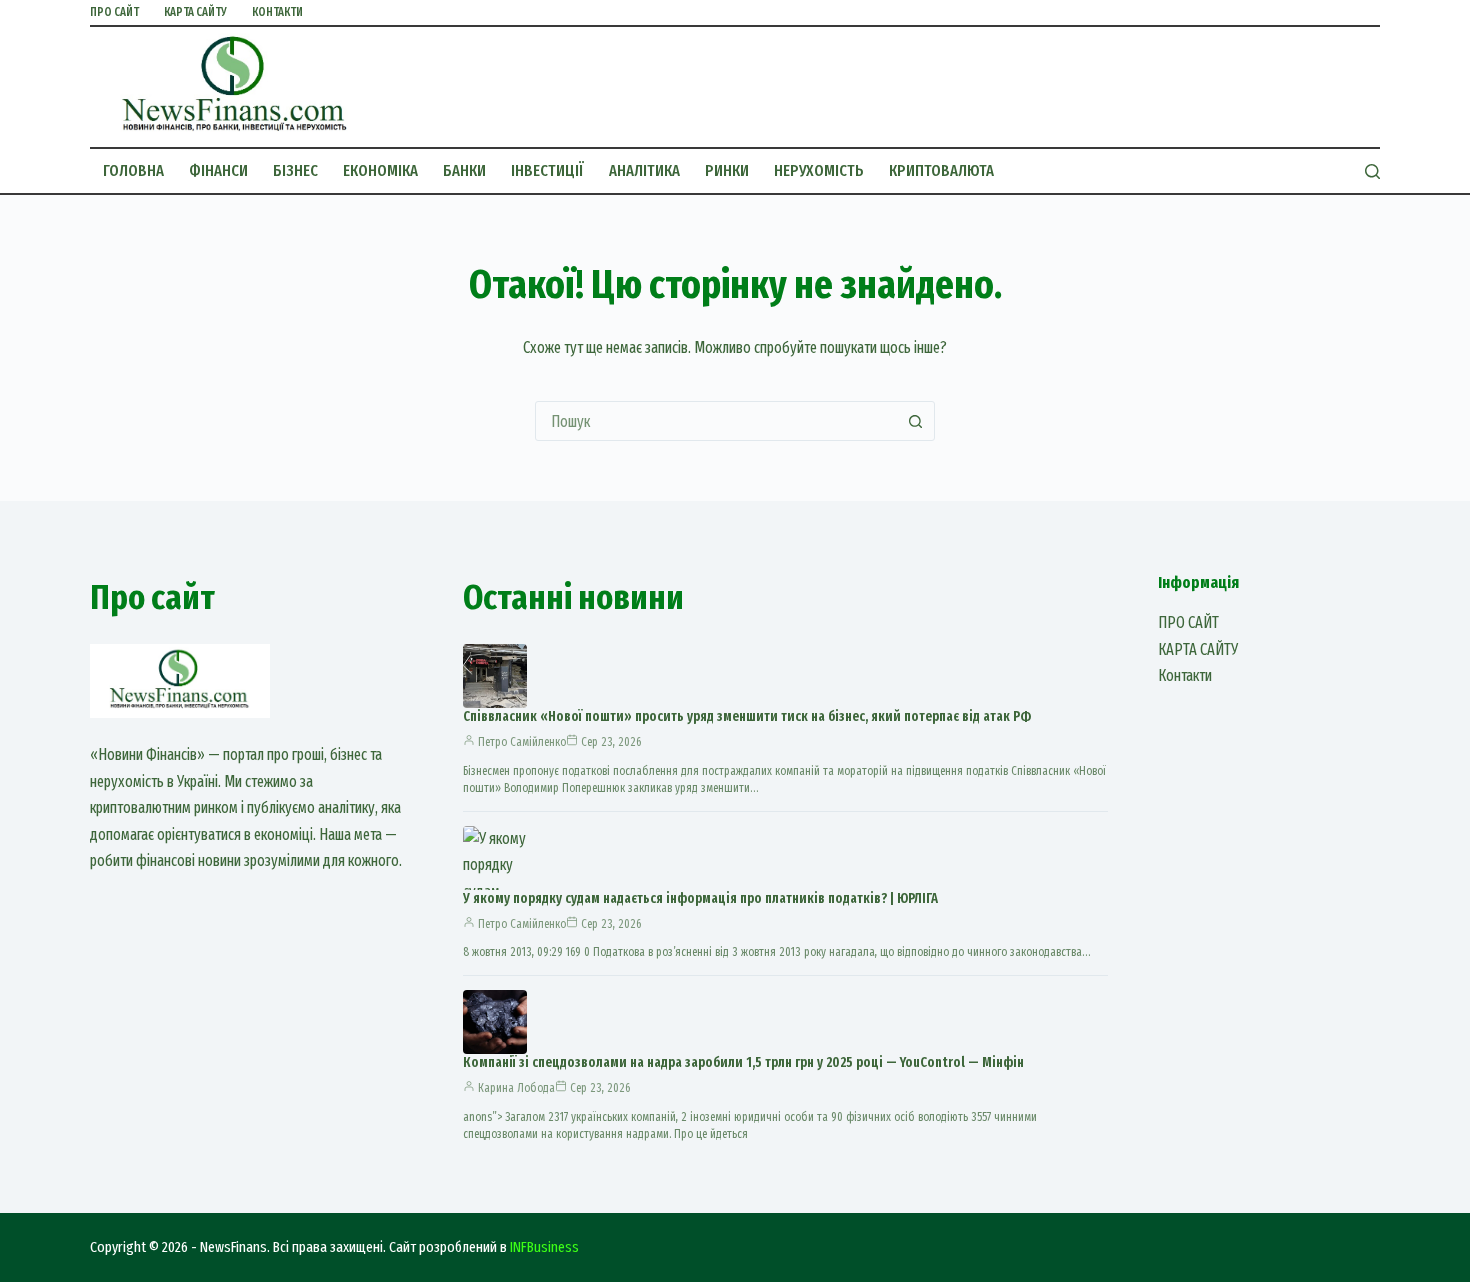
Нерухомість (819, 170)
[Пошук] (1372, 171)
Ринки (727, 170)
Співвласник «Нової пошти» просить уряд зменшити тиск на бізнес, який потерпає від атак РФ (747, 716)
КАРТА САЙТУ (195, 12)
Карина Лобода (516, 1088)
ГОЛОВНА (133, 170)
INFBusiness (544, 1247)
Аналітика (644, 170)
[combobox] (716, 421)
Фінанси (218, 170)
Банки (464, 170)
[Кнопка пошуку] (915, 421)
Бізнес (295, 170)
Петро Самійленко (522, 742)
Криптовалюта (941, 170)
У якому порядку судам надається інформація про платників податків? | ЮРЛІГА (700, 898)
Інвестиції (547, 170)
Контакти (277, 12)
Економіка (380, 170)
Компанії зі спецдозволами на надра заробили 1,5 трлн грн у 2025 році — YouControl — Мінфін (743, 1062)
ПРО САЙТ (114, 12)
